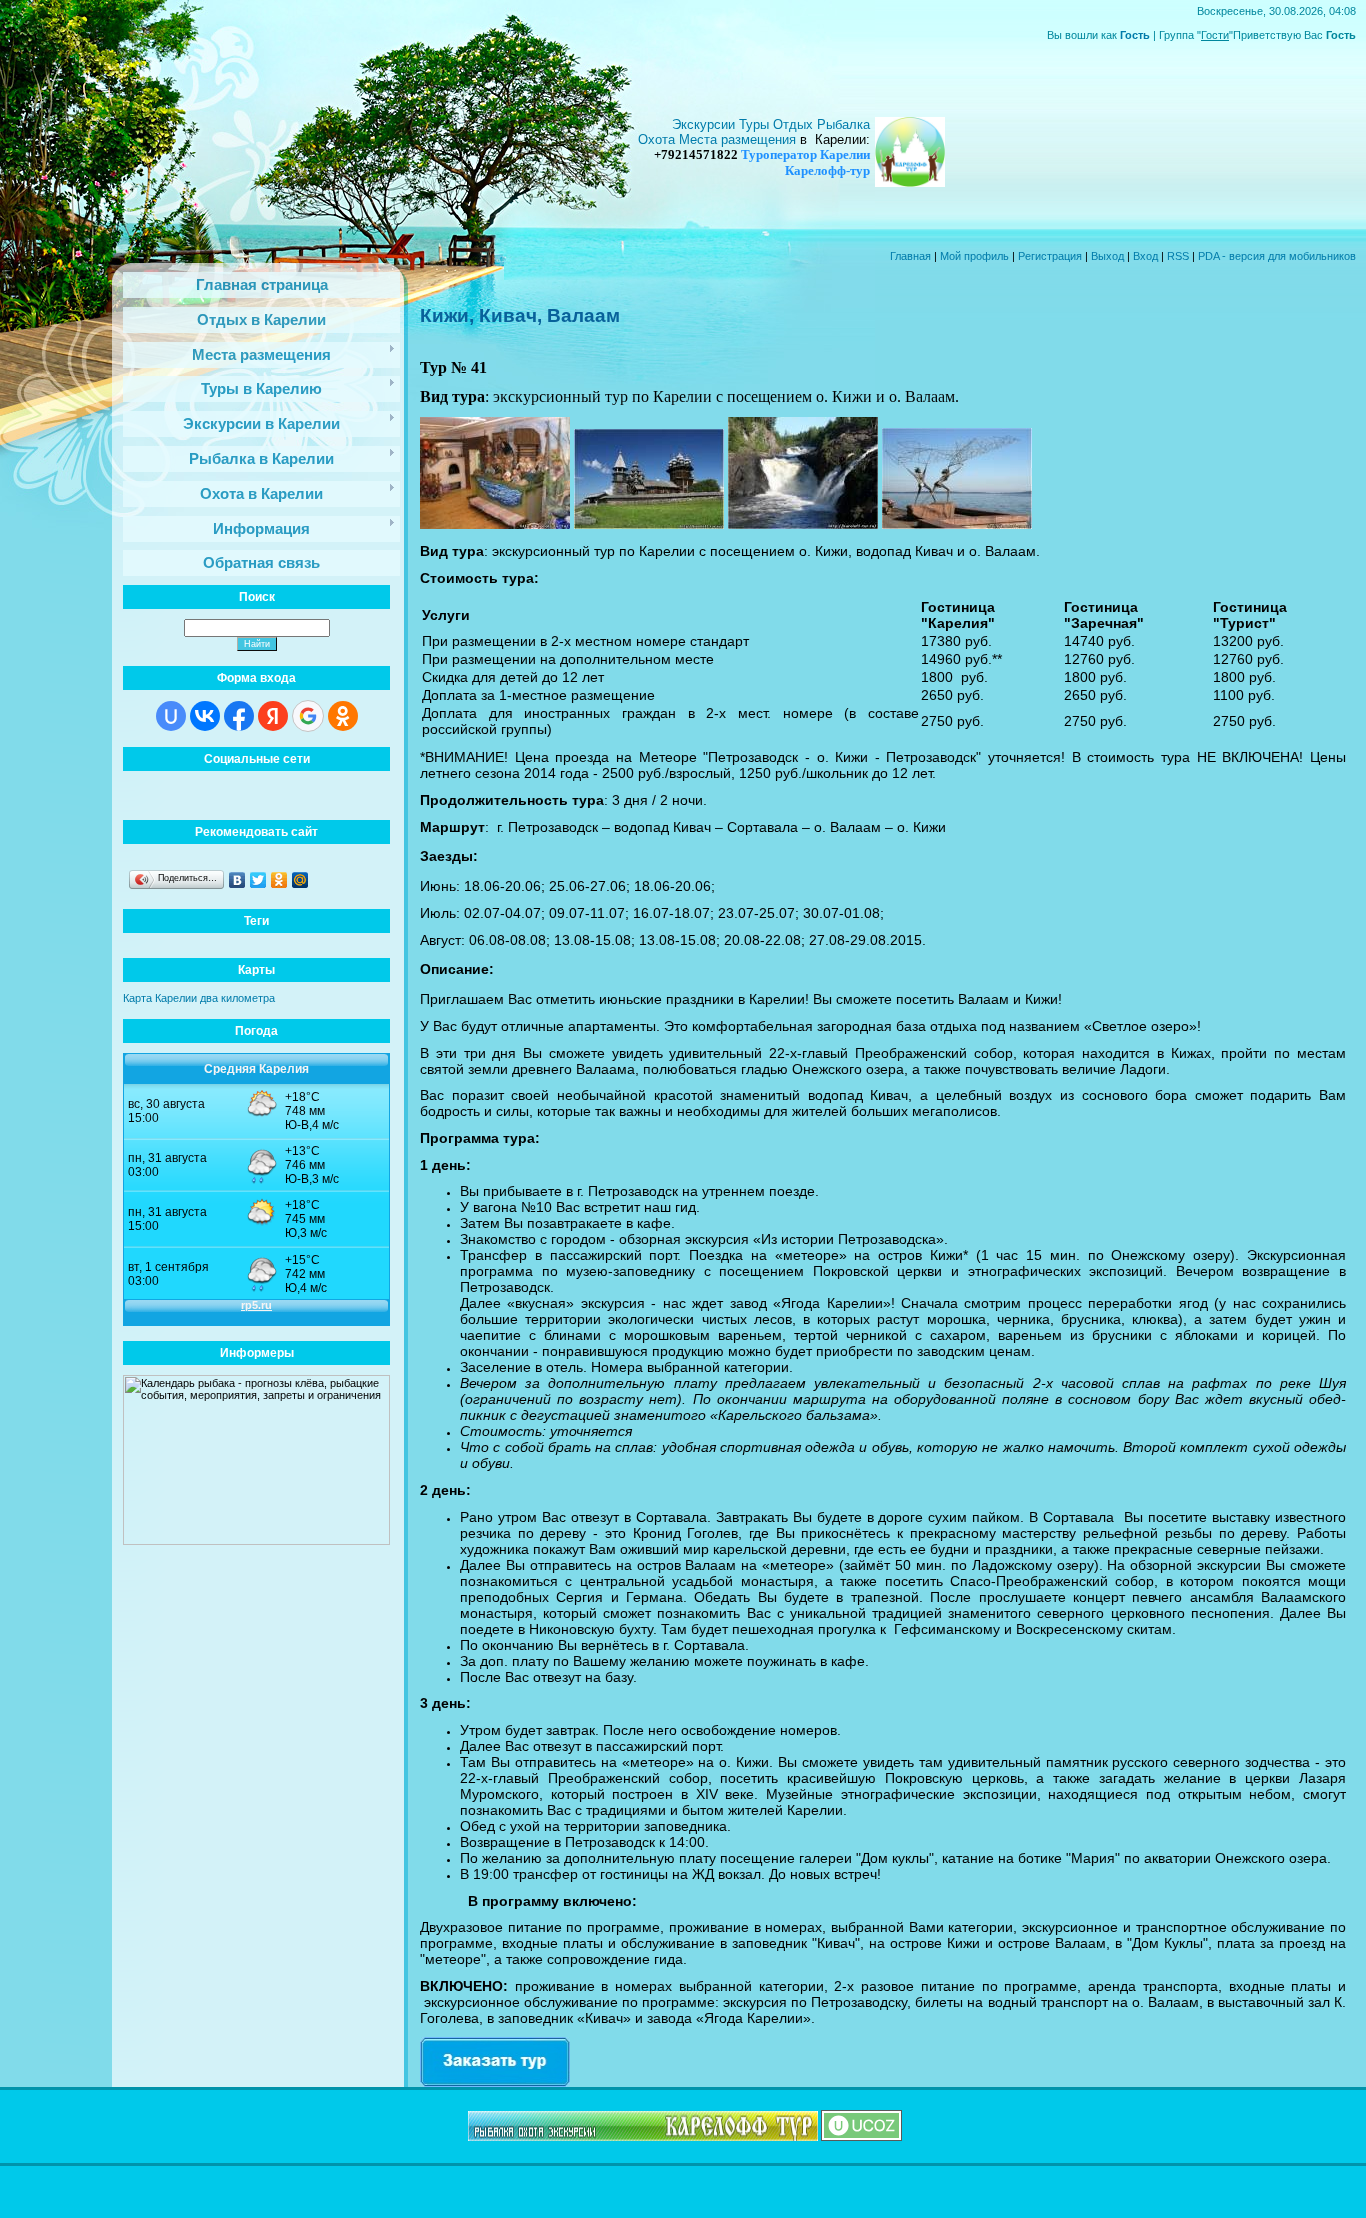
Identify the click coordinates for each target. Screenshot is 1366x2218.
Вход (1145, 256)
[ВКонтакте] (237, 880)
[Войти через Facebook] (239, 716)
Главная (910, 256)
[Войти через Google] (308, 716)
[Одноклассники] (279, 880)
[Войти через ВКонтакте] (205, 716)
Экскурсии (705, 124)
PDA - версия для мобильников (1277, 256)
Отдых (795, 124)
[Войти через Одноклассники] (343, 716)
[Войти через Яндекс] (273, 716)
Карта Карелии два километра (199, 998)
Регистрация (1050, 256)
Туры (756, 124)
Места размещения (737, 139)
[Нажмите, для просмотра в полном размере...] (495, 523)
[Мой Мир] (300, 880)
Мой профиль (974, 256)
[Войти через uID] (171, 716)
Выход (1107, 256)
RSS (1178, 256)
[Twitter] (258, 880)
